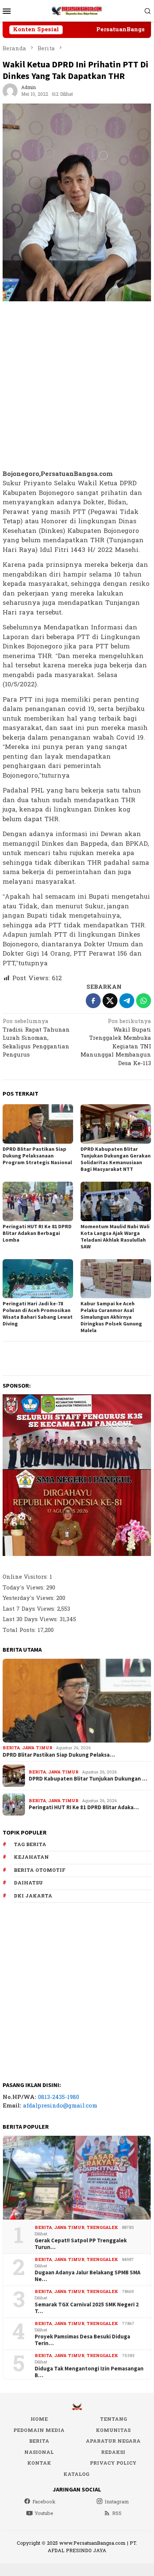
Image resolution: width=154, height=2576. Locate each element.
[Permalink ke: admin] (10, 91)
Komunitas (113, 2430)
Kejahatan (31, 1857)
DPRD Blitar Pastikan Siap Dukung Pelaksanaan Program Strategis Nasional (37, 1156)
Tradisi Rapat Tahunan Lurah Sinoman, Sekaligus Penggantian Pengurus (36, 1039)
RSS (117, 2513)
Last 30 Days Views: (31, 1619)
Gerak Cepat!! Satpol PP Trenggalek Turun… (81, 2244)
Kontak (39, 2463)
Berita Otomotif (40, 1870)
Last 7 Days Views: (30, 1609)
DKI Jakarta (33, 1896)
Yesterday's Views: (29, 1598)
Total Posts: (20, 1630)
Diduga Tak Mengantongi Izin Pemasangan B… (89, 2372)
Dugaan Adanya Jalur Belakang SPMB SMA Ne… (88, 2276)
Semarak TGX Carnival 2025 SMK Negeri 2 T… (87, 2308)
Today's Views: (24, 1588)
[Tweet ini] (110, 1001)
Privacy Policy (113, 2463)
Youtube (44, 2513)
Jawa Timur (37, 1748)
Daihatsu (28, 1883)
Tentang (113, 2419)
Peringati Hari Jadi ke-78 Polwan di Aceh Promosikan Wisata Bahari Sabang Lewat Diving (38, 1314)
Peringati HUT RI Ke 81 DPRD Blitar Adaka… (84, 1807)
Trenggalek (102, 2228)
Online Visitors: (26, 1577)
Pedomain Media (39, 2430)
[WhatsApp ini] (144, 1001)
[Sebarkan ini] (93, 1001)
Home (39, 2419)
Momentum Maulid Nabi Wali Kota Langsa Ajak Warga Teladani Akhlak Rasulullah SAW (115, 1236)
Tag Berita (30, 1845)
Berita (11, 1748)
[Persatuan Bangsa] (77, 11)
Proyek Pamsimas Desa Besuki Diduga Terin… (82, 2340)
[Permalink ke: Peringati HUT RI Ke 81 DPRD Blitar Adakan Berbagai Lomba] (38, 1201)
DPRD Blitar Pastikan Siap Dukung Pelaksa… (59, 1755)
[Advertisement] (77, 386)
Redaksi (113, 2452)
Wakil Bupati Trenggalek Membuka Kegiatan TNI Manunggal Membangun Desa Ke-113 (116, 1043)
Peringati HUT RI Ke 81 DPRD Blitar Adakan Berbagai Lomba (37, 1233)
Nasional (39, 2452)
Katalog (76, 2474)
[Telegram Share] (127, 1001)
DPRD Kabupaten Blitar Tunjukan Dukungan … (88, 1779)
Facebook (44, 2502)
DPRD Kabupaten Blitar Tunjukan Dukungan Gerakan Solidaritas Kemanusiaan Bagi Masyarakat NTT (116, 1159)
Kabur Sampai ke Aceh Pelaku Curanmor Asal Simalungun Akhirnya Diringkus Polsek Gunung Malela (111, 1317)
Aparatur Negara (113, 2441)
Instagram (117, 2502)
